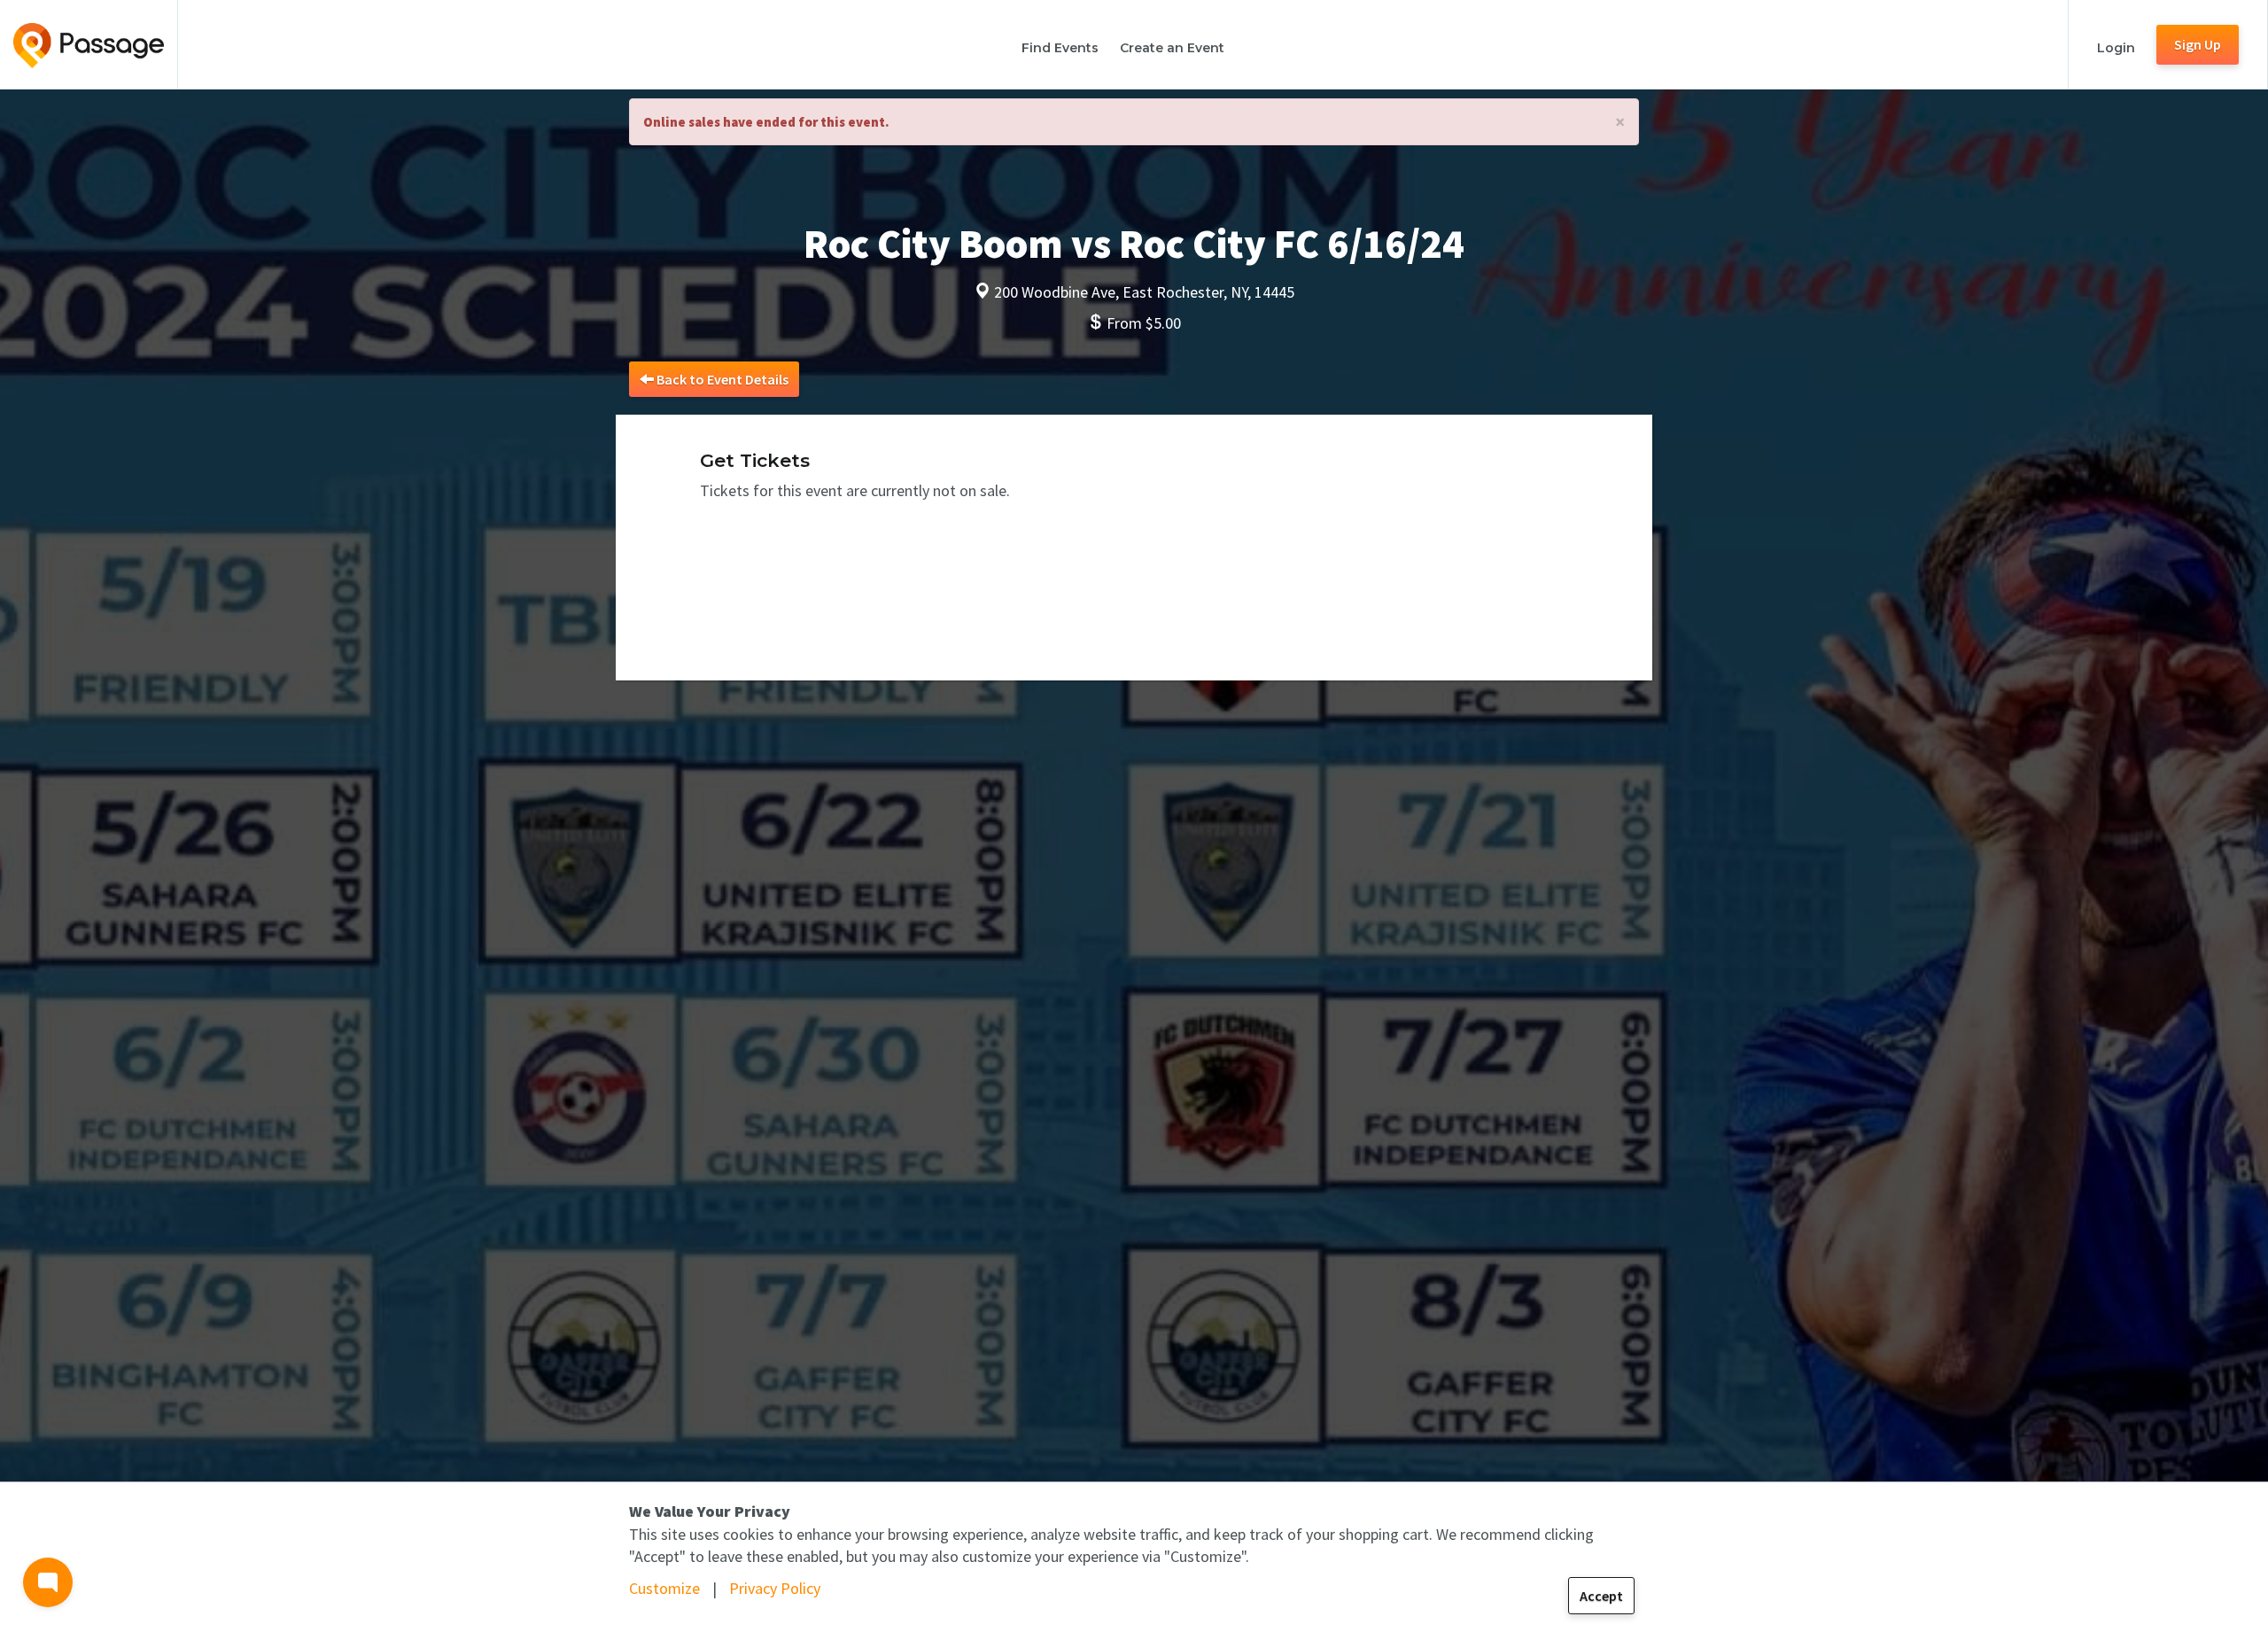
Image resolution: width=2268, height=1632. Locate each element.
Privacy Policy (775, 1588)
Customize (664, 1588)
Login (2116, 48)
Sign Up (2198, 44)
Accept (1601, 1596)
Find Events (1060, 48)
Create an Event (1172, 48)
